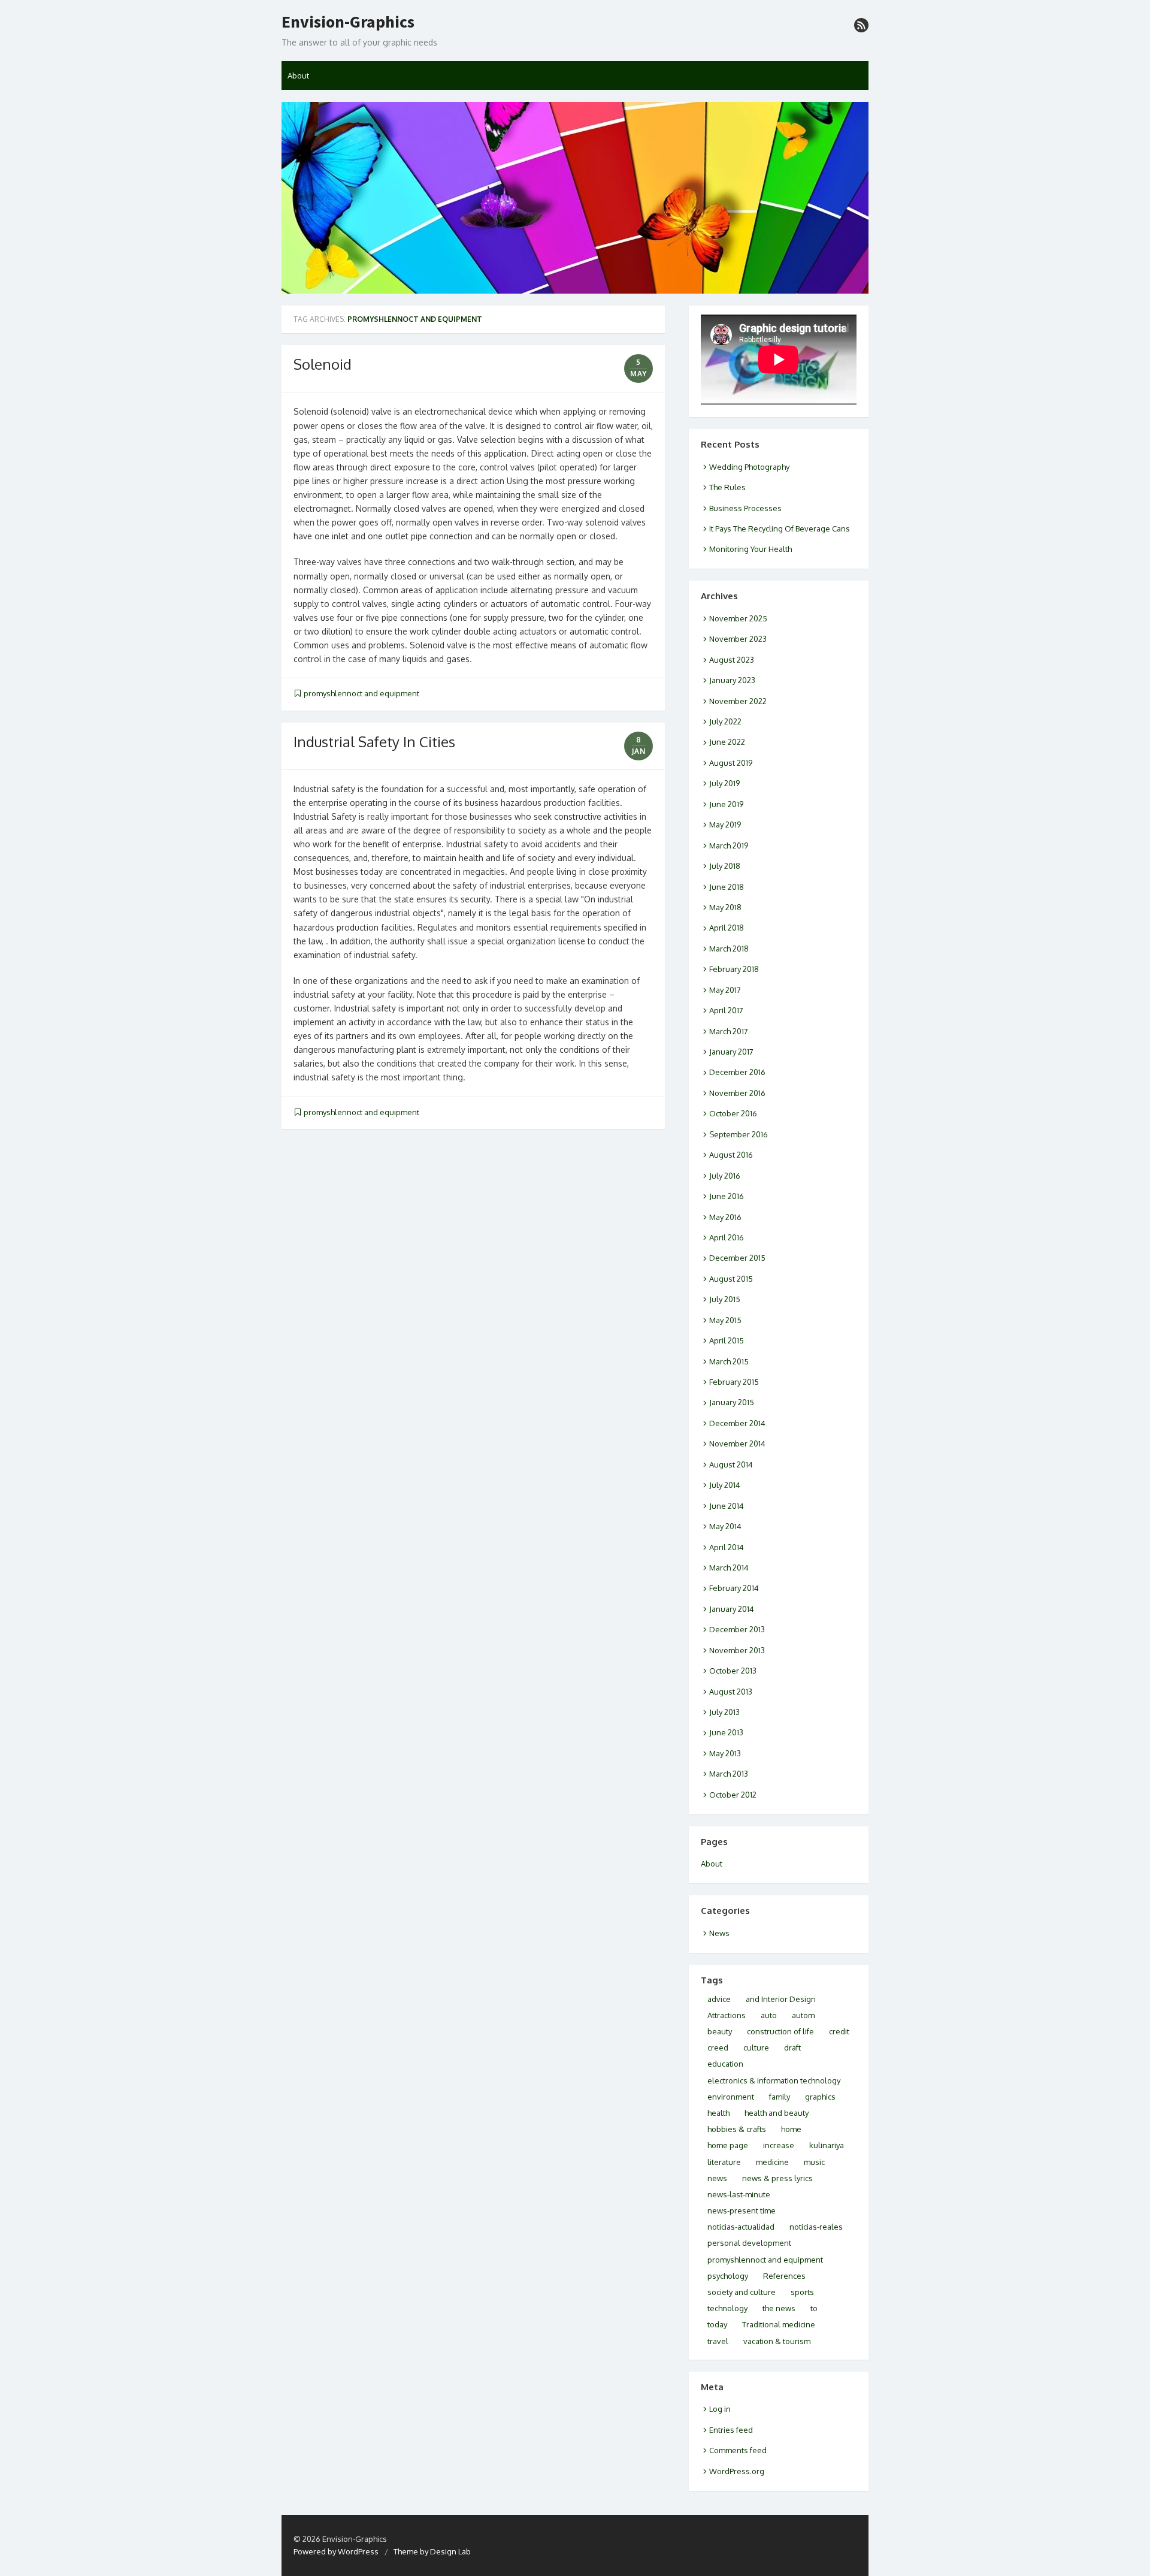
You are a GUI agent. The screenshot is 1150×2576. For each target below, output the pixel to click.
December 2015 (737, 1258)
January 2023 (732, 680)
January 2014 (732, 1609)
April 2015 (727, 1340)
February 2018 (734, 969)
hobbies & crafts (737, 2129)
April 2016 (727, 1237)
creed (718, 2047)
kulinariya (827, 2145)
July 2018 (725, 866)
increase (779, 2145)
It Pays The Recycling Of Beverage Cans (780, 529)
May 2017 (725, 990)
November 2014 (737, 1443)
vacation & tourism (777, 2341)
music (814, 2162)
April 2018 (727, 928)
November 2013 (737, 1650)
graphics (820, 2097)
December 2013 (737, 1629)
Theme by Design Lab (432, 2551)
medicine (772, 2162)
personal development (749, 2243)
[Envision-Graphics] (575, 198)
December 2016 (737, 1072)
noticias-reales (816, 2227)
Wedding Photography (749, 467)
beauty (720, 2031)
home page (728, 2145)
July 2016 (725, 1176)
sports (802, 2292)
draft (792, 2047)
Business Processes (745, 508)
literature (724, 2162)
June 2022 (727, 742)
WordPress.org (737, 2471)
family (780, 2097)
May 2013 (725, 1753)
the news (779, 2308)
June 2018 (727, 887)
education (725, 2064)
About (298, 76)
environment (731, 2097)
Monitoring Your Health (750, 549)
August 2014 (731, 1464)
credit (839, 2031)
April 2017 (726, 1010)
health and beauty (777, 2113)
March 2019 (729, 845)
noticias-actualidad (741, 2227)
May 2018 (725, 907)
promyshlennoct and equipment (361, 693)
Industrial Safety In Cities (374, 742)
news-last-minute (739, 2194)
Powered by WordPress (336, 2551)
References (784, 2276)
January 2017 (731, 1052)
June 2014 (727, 1506)
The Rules (727, 487)
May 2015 (725, 1320)
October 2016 (733, 1113)
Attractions (727, 2015)
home (791, 2129)
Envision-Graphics (348, 22)
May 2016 (725, 1217)
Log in (720, 2409)
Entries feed (731, 2430)
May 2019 (725, 825)
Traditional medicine (779, 2324)
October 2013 (733, 1671)
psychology (728, 2276)
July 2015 (725, 1299)
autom (803, 2015)
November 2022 (738, 701)
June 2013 (726, 1732)
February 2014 (734, 1588)
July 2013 (724, 1712)
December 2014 (737, 1423)
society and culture (742, 2292)
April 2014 (727, 1547)
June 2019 (726, 804)
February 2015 (734, 1382)
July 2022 (725, 721)
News (719, 1933)
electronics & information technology (774, 2080)
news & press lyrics (777, 2178)
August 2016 (731, 1155)
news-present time (742, 2210)
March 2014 (729, 1568)
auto (769, 2015)
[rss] (861, 25)
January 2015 (732, 1402)
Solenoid (323, 364)
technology (727, 2308)
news (717, 2178)
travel (718, 2341)
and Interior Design (781, 1999)
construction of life (780, 2031)
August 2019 (731, 763)
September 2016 (739, 1134)
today (717, 2324)
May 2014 (725, 1526)
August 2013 (731, 1692)
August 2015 (731, 1279)
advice (719, 1999)
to (814, 2308)
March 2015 (729, 1361)
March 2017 (729, 1031)
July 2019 (724, 783)
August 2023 (732, 660)
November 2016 (737, 1093)
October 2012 (733, 1795)
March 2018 (729, 949)
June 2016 (727, 1196)
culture (756, 2047)
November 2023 (738, 639)
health (718, 2113)
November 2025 (738, 618)
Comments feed (738, 2450)
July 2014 (725, 1485)
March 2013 (729, 1774)
